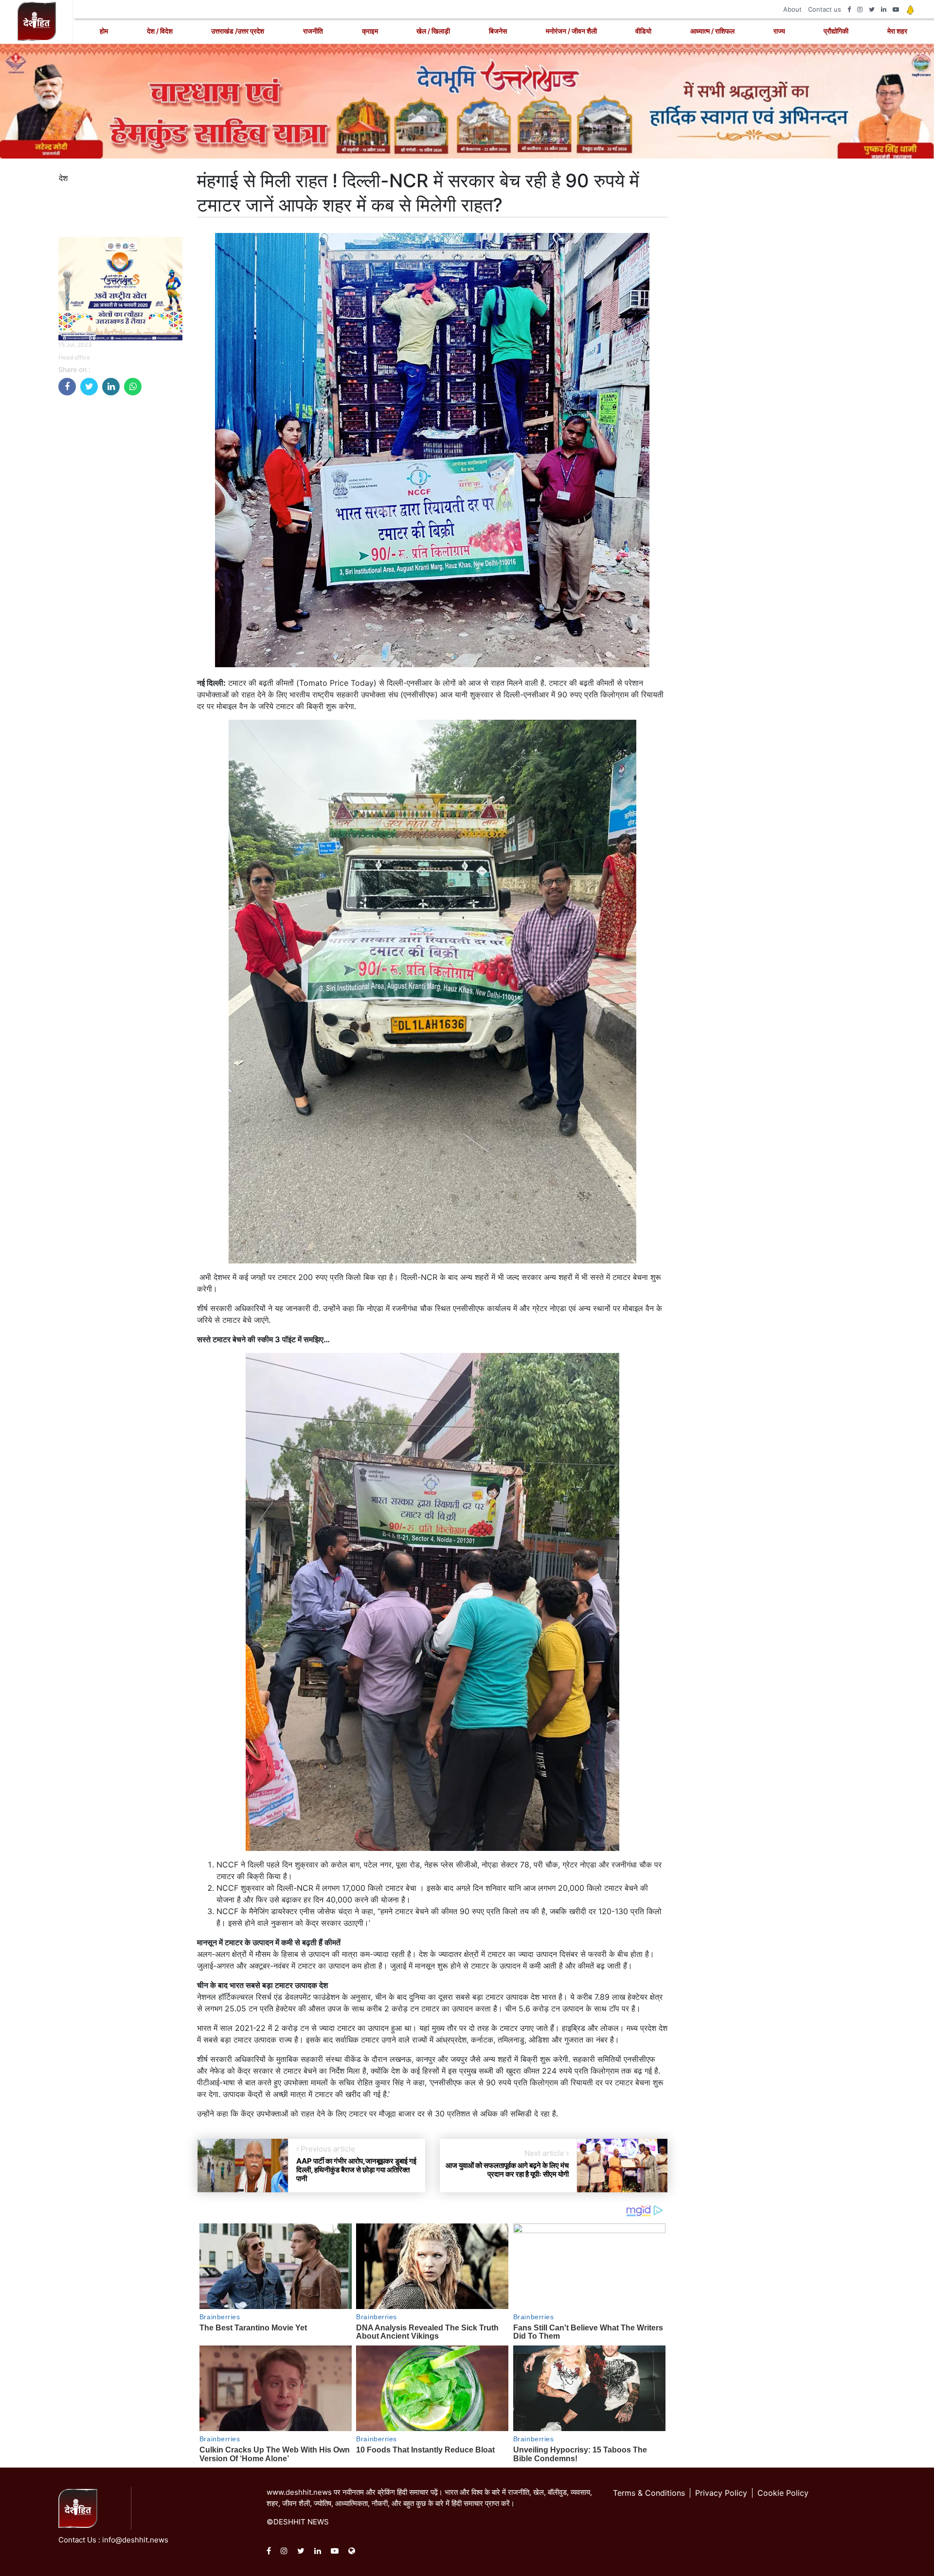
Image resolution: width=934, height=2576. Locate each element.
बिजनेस (498, 31)
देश (63, 178)
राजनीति (313, 31)
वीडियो (643, 31)
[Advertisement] (120, 549)
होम (104, 31)
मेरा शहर (897, 31)
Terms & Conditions (649, 2493)
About (792, 9)
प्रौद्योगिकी (836, 31)
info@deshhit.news (135, 2540)
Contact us (825, 9)
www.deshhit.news (299, 2492)
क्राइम (370, 31)
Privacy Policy (721, 2493)
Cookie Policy (783, 2493)
